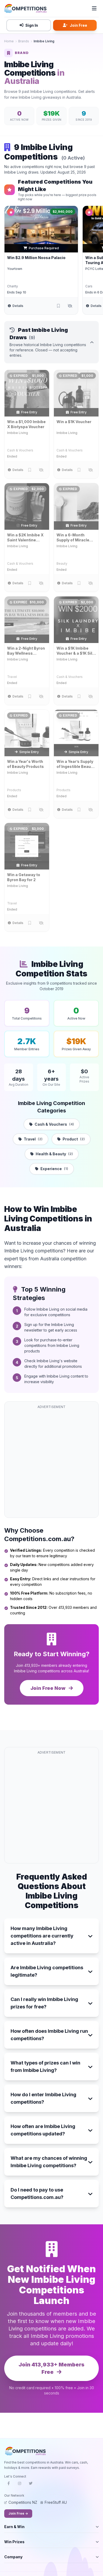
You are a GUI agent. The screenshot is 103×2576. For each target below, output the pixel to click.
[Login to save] (58, 306)
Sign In (32, 25)
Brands (24, 41)
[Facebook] (8, 2485)
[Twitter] (31, 2485)
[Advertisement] (51, 1463)
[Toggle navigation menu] (94, 8)
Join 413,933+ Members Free (51, 2368)
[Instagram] (20, 2485)
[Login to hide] (70, 306)
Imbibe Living (18, 433)
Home (9, 41)
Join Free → (18, 2513)
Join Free (78, 25)
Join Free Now (48, 1688)
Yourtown (15, 269)
